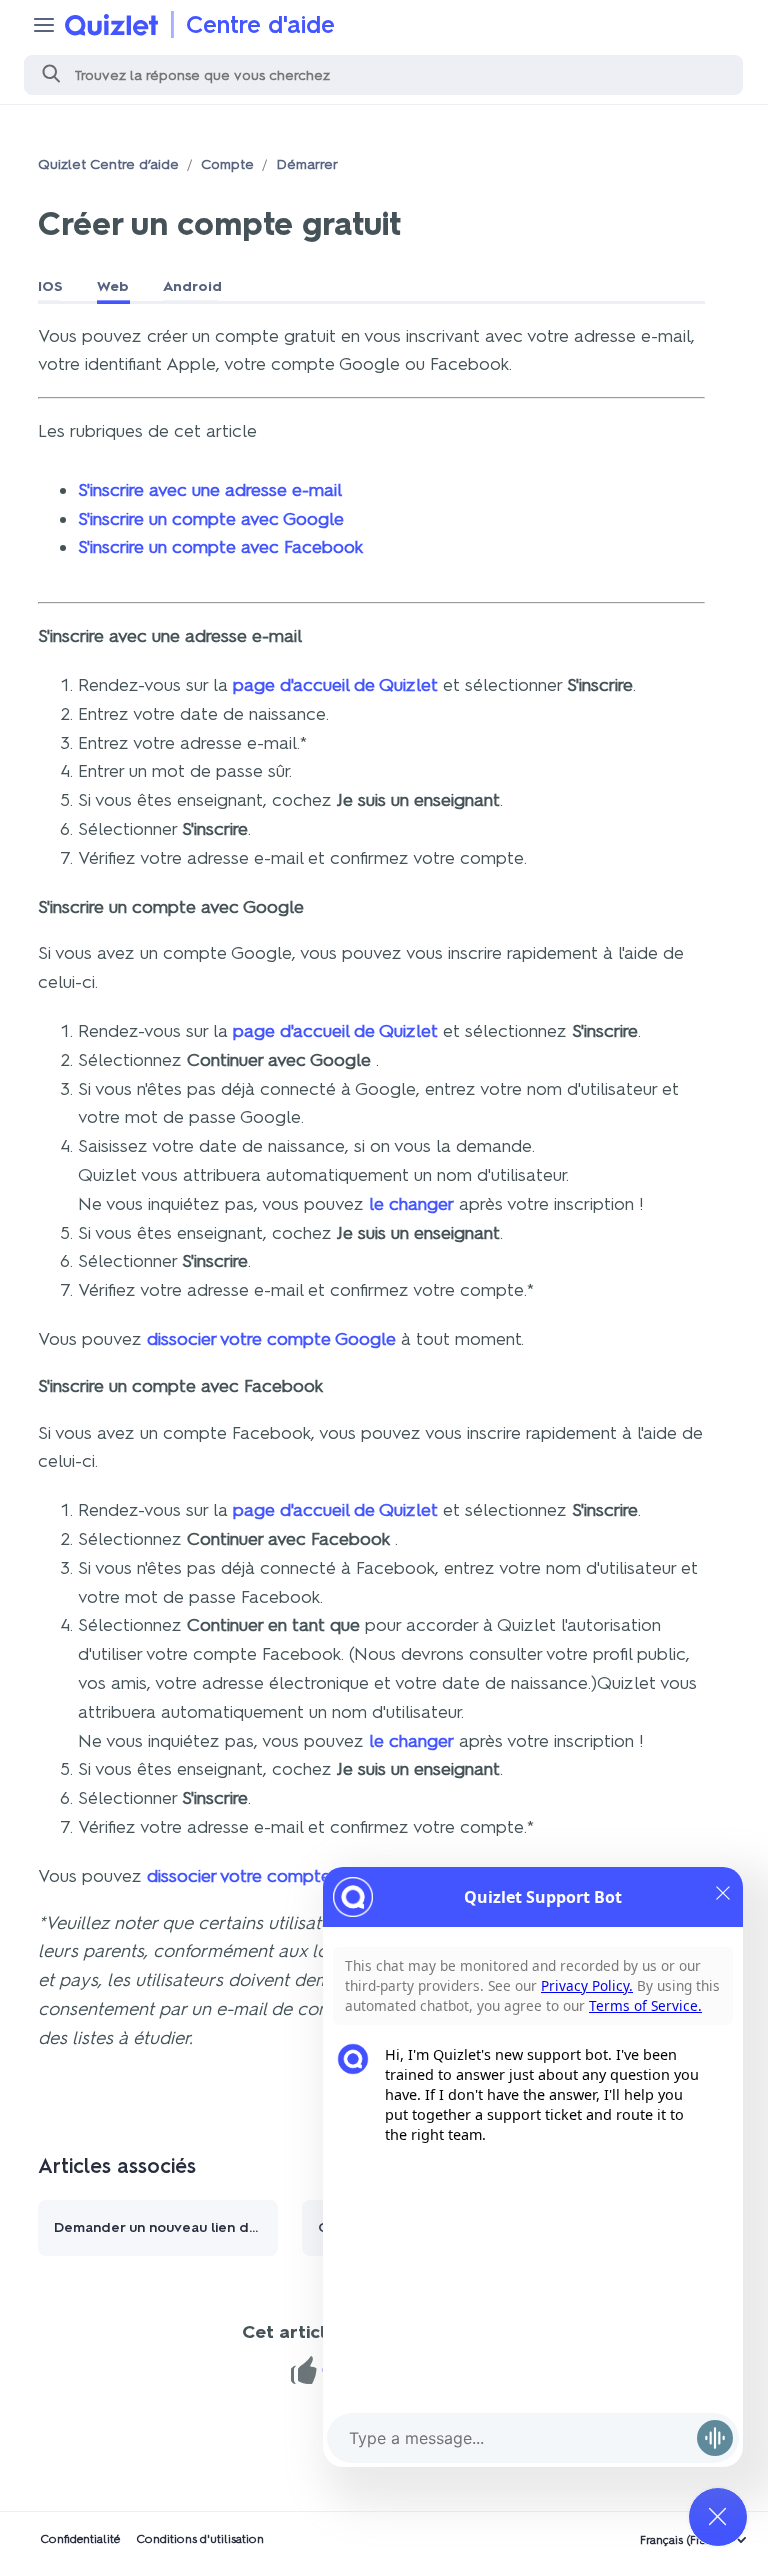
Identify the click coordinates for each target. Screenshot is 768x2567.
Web (113, 286)
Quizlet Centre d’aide (108, 164)
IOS (50, 286)
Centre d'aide (260, 24)
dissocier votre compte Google (271, 1339)
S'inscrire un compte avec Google (211, 519)
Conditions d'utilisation (200, 2539)
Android (192, 286)
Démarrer (307, 164)
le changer (411, 1204)
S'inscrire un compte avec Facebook (220, 547)
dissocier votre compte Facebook (281, 1876)
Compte (227, 164)
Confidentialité (80, 2539)
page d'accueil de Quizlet (335, 685)
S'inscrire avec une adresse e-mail (210, 490)
